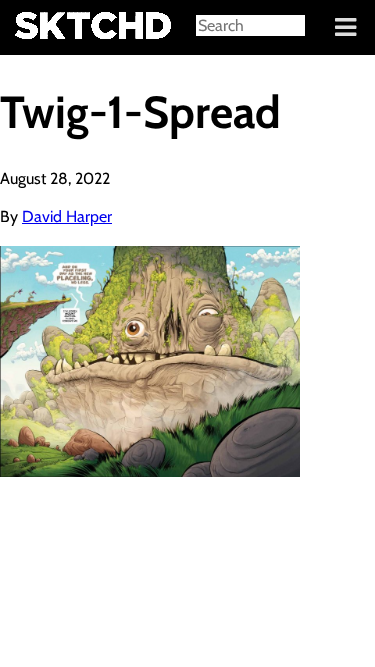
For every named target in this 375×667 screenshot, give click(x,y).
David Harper (67, 216)
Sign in (30, 28)
